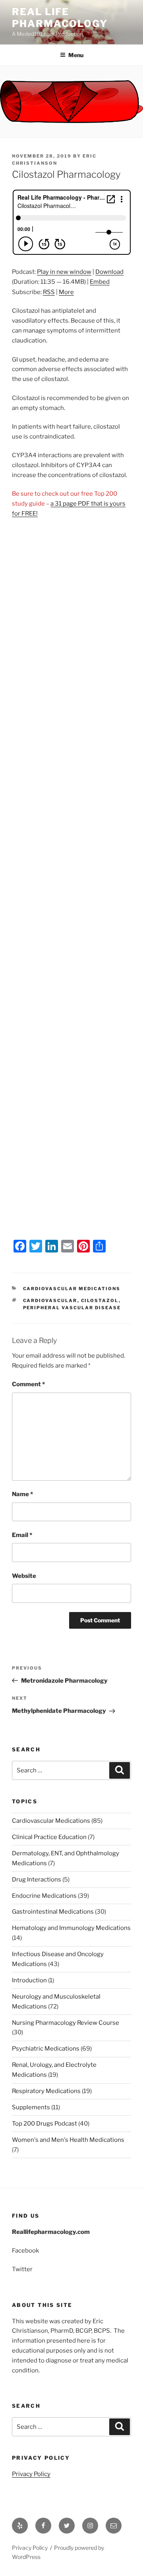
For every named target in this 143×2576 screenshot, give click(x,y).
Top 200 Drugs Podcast (44, 2124)
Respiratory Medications (46, 2091)
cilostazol (100, 1301)
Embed (100, 282)
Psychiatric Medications (46, 2049)
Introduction (29, 1980)
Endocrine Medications (44, 1896)
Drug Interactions (37, 1880)
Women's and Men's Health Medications (68, 2140)
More (66, 292)
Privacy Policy (31, 2474)
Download (109, 272)
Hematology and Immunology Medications (71, 1928)
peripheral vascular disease (72, 1308)
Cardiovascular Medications (72, 1289)
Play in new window (64, 272)
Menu (76, 55)
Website (24, 1576)
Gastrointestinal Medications (53, 1912)
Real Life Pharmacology (60, 18)
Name (22, 1494)
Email (22, 1535)
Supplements (31, 2107)
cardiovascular (50, 1301)
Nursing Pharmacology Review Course (66, 2023)
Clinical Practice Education (49, 1837)
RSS (49, 292)
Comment (28, 1384)
